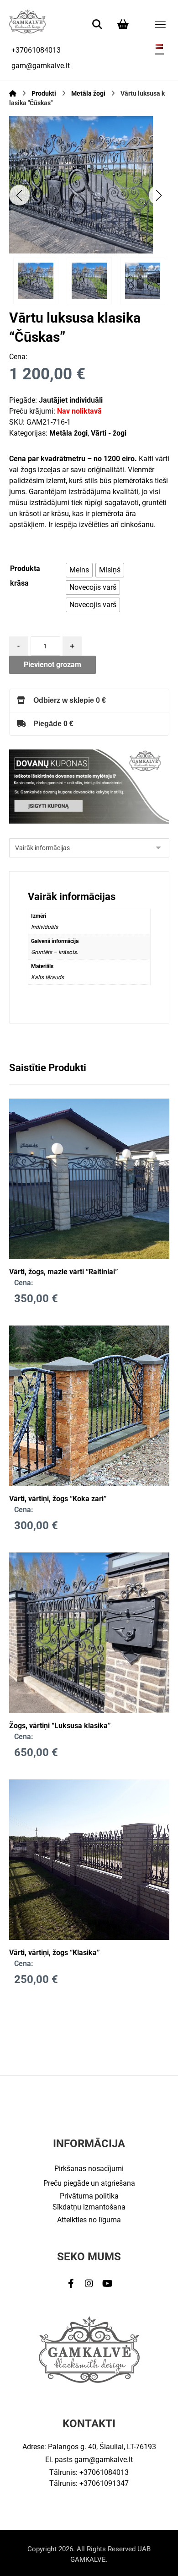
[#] (71, 2284)
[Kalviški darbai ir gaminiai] (27, 21)
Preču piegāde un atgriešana (89, 2183)
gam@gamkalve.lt (104, 2460)
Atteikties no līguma (89, 2220)
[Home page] (13, 93)
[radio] (79, 570)
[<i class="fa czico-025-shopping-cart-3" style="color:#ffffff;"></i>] (123, 24)
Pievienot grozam (52, 665)
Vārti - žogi (109, 433)
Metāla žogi (68, 433)
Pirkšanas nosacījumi (89, 2169)
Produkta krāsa (25, 576)
